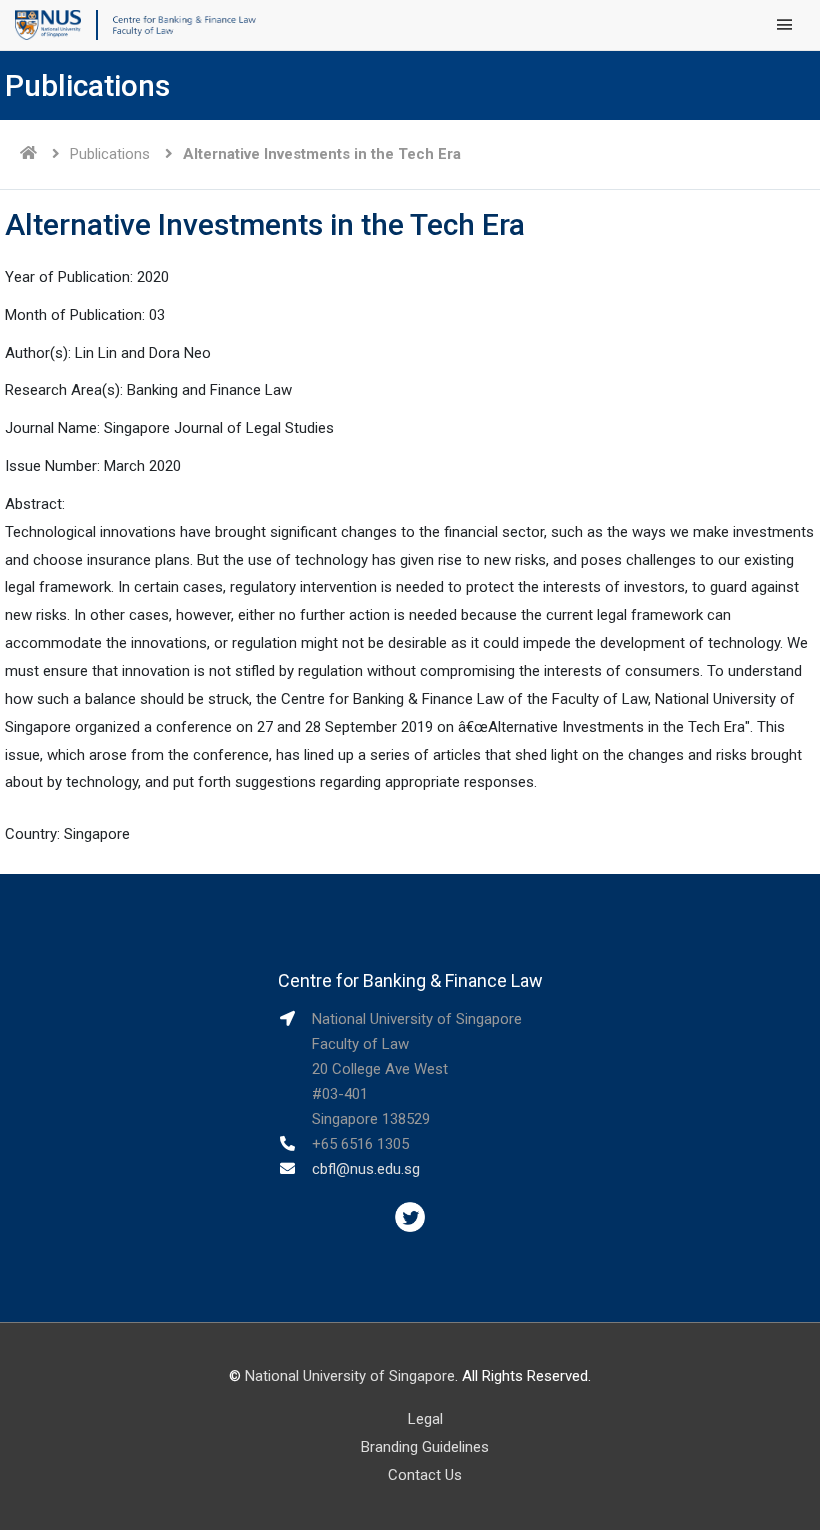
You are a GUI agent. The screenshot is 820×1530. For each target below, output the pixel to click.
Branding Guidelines (425, 1447)
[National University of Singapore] (48, 24)
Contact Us (425, 1475)
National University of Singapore (350, 1376)
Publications (110, 154)
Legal (425, 1419)
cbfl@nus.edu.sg (366, 1169)
